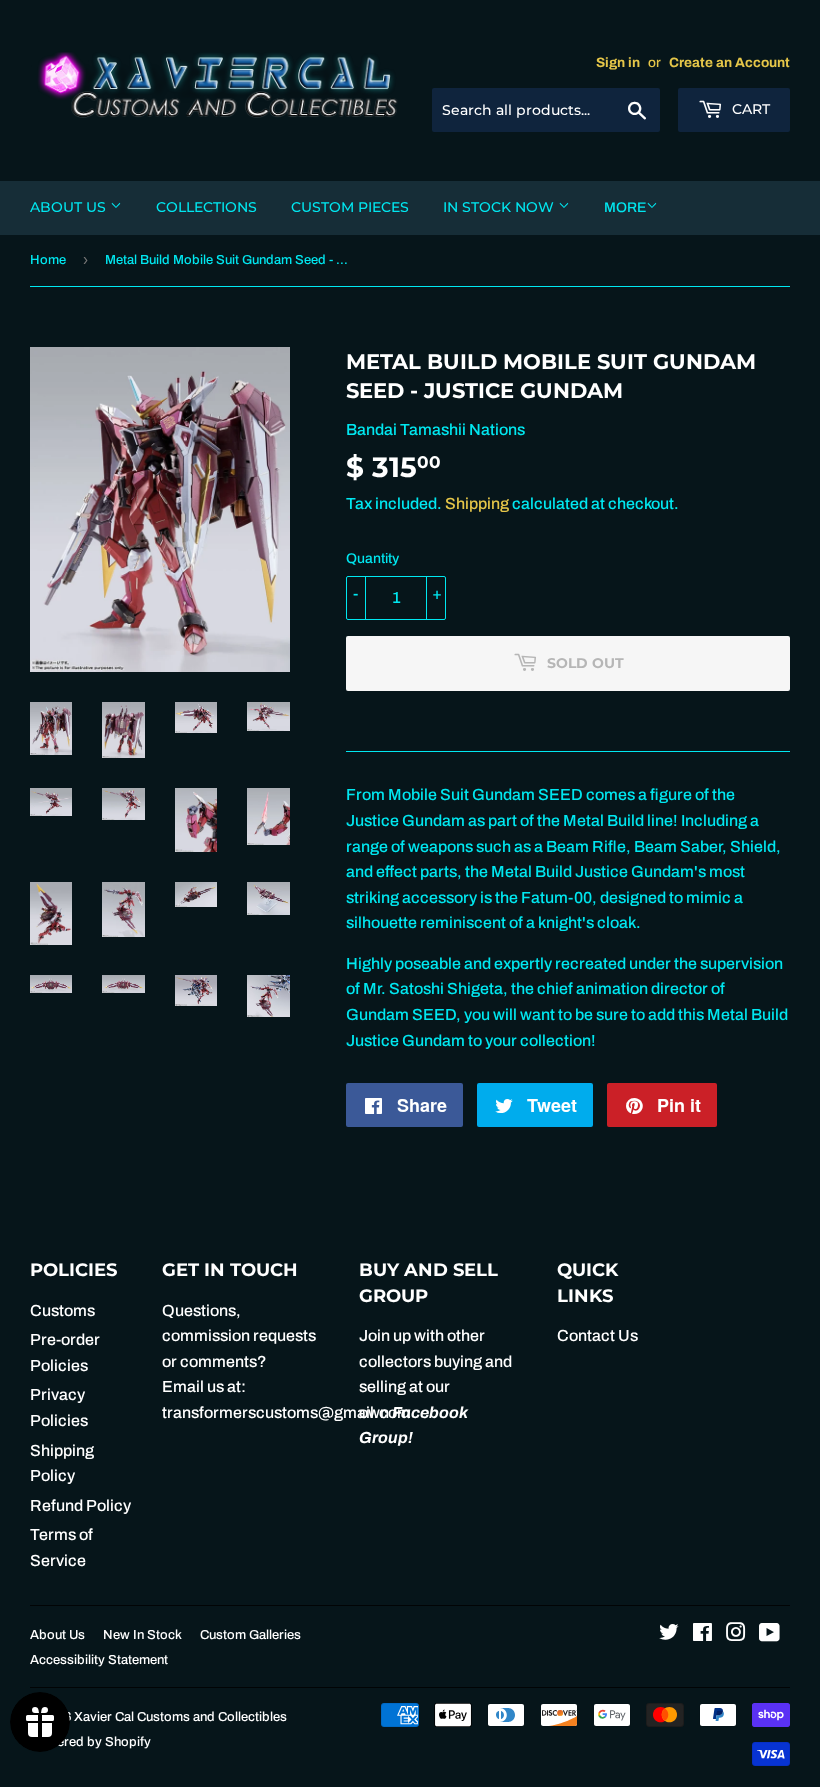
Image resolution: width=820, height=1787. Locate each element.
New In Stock (142, 1635)
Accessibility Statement (99, 1660)
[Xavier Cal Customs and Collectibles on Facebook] (702, 1634)
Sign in (618, 62)
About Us (70, 207)
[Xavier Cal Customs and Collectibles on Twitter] (669, 1634)
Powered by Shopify (90, 1742)
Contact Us (597, 1335)
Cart (749, 109)
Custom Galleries (250, 1635)
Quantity (372, 558)
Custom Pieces (350, 207)
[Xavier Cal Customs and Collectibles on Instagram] (736, 1634)
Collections (206, 207)
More (625, 207)
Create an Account (729, 62)
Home (48, 260)
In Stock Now (500, 207)
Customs (62, 1310)
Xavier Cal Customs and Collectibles (180, 1717)
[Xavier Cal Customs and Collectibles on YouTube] (769, 1634)
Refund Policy (80, 1505)
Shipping (477, 503)
